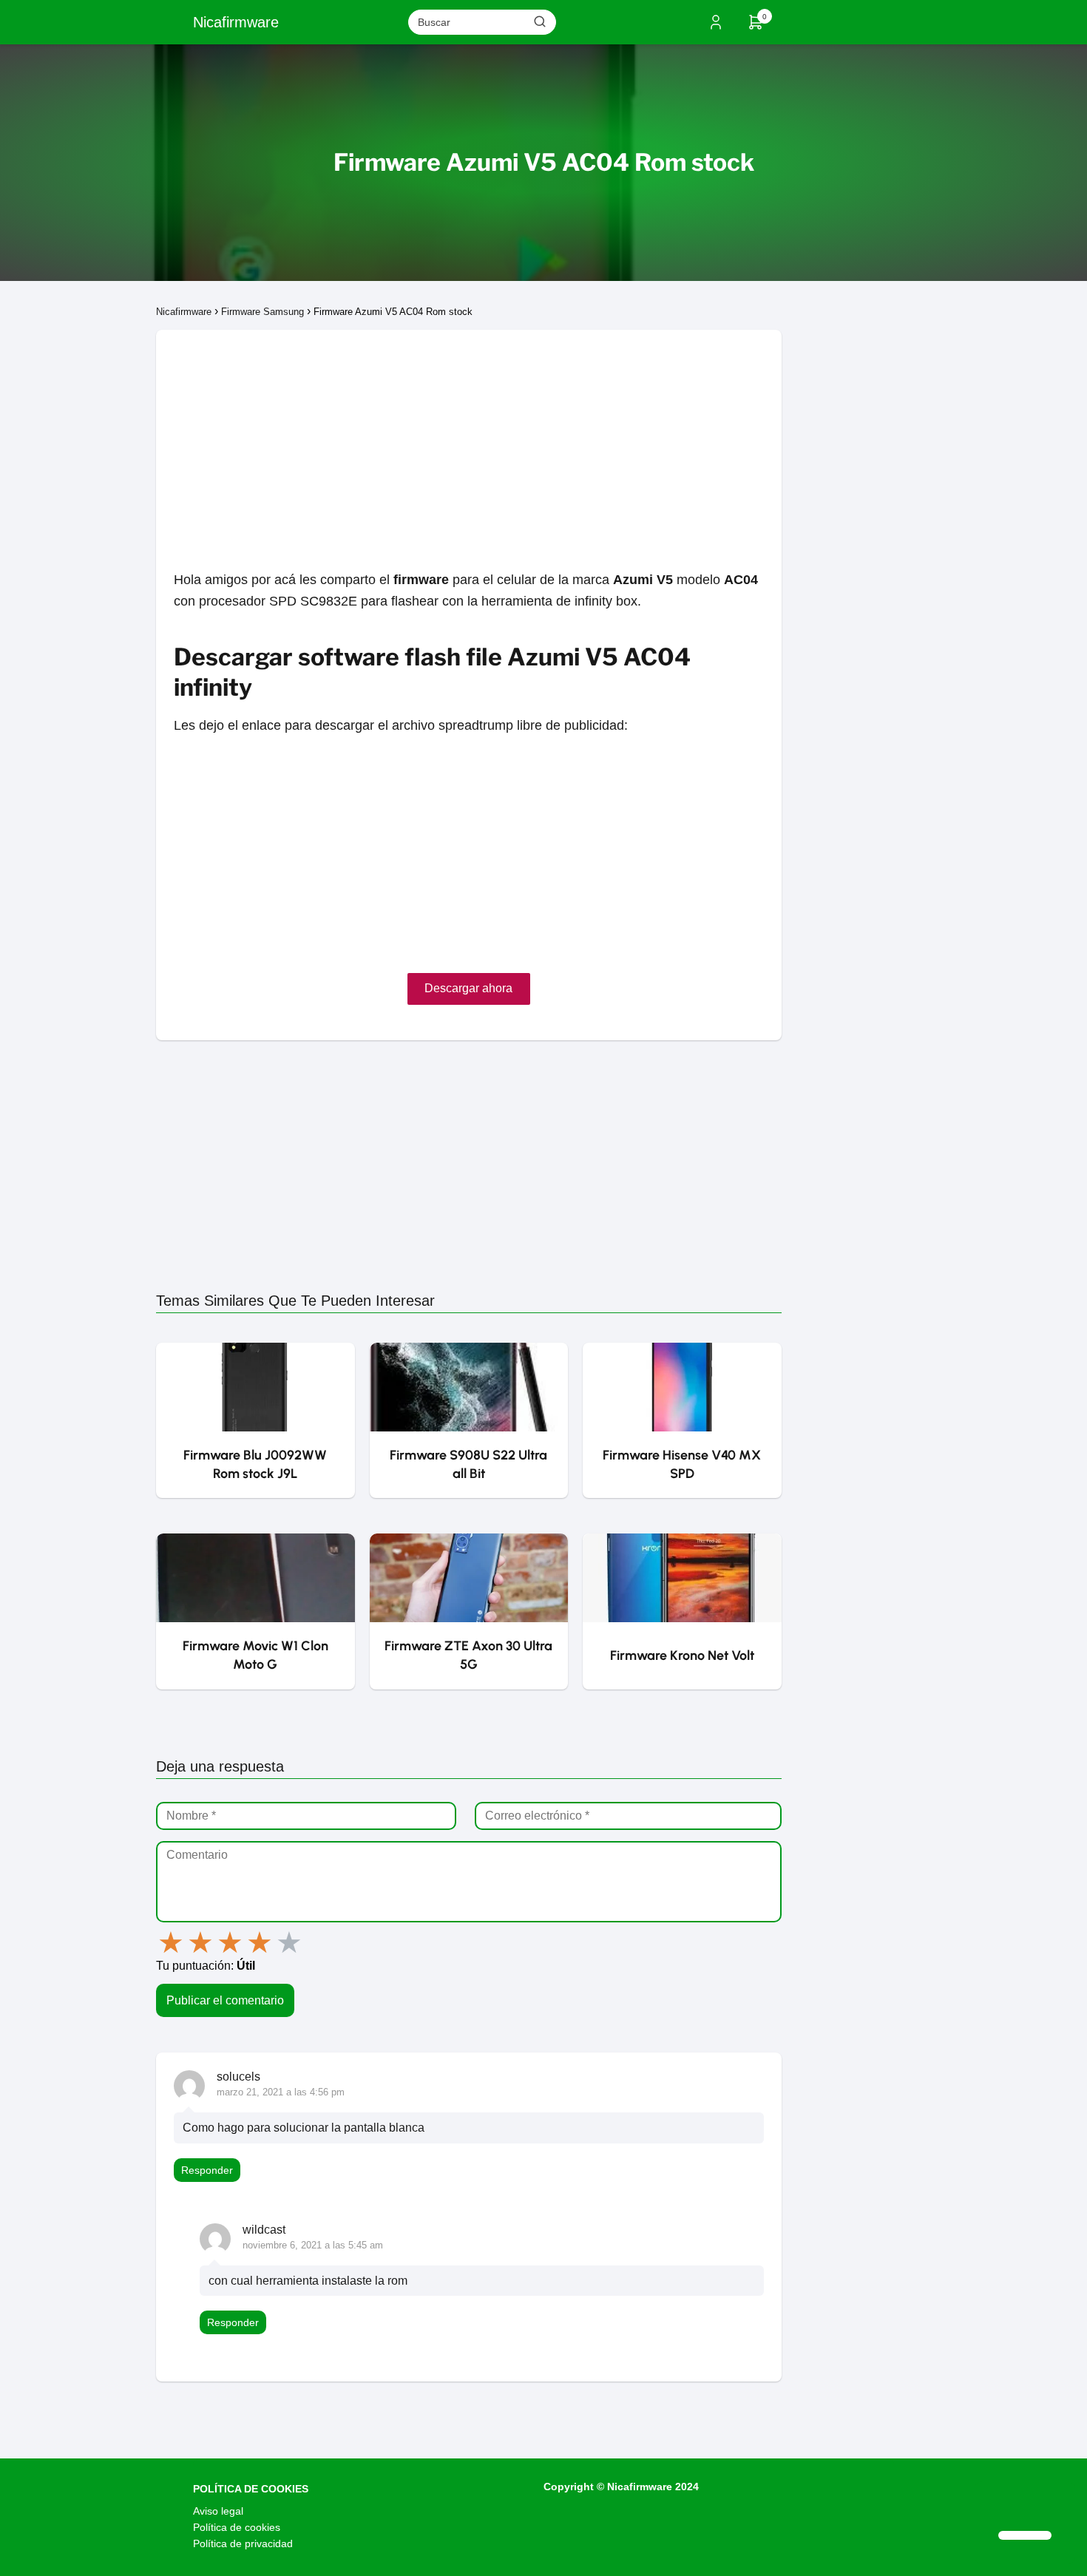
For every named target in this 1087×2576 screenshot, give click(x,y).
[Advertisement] (469, 433)
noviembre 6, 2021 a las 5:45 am (313, 2245)
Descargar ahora (468, 988)
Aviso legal (218, 2511)
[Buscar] (540, 21)
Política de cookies (237, 2527)
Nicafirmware (236, 22)
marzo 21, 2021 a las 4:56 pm (281, 2092)
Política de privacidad (243, 2543)
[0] (756, 27)
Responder (207, 2170)
